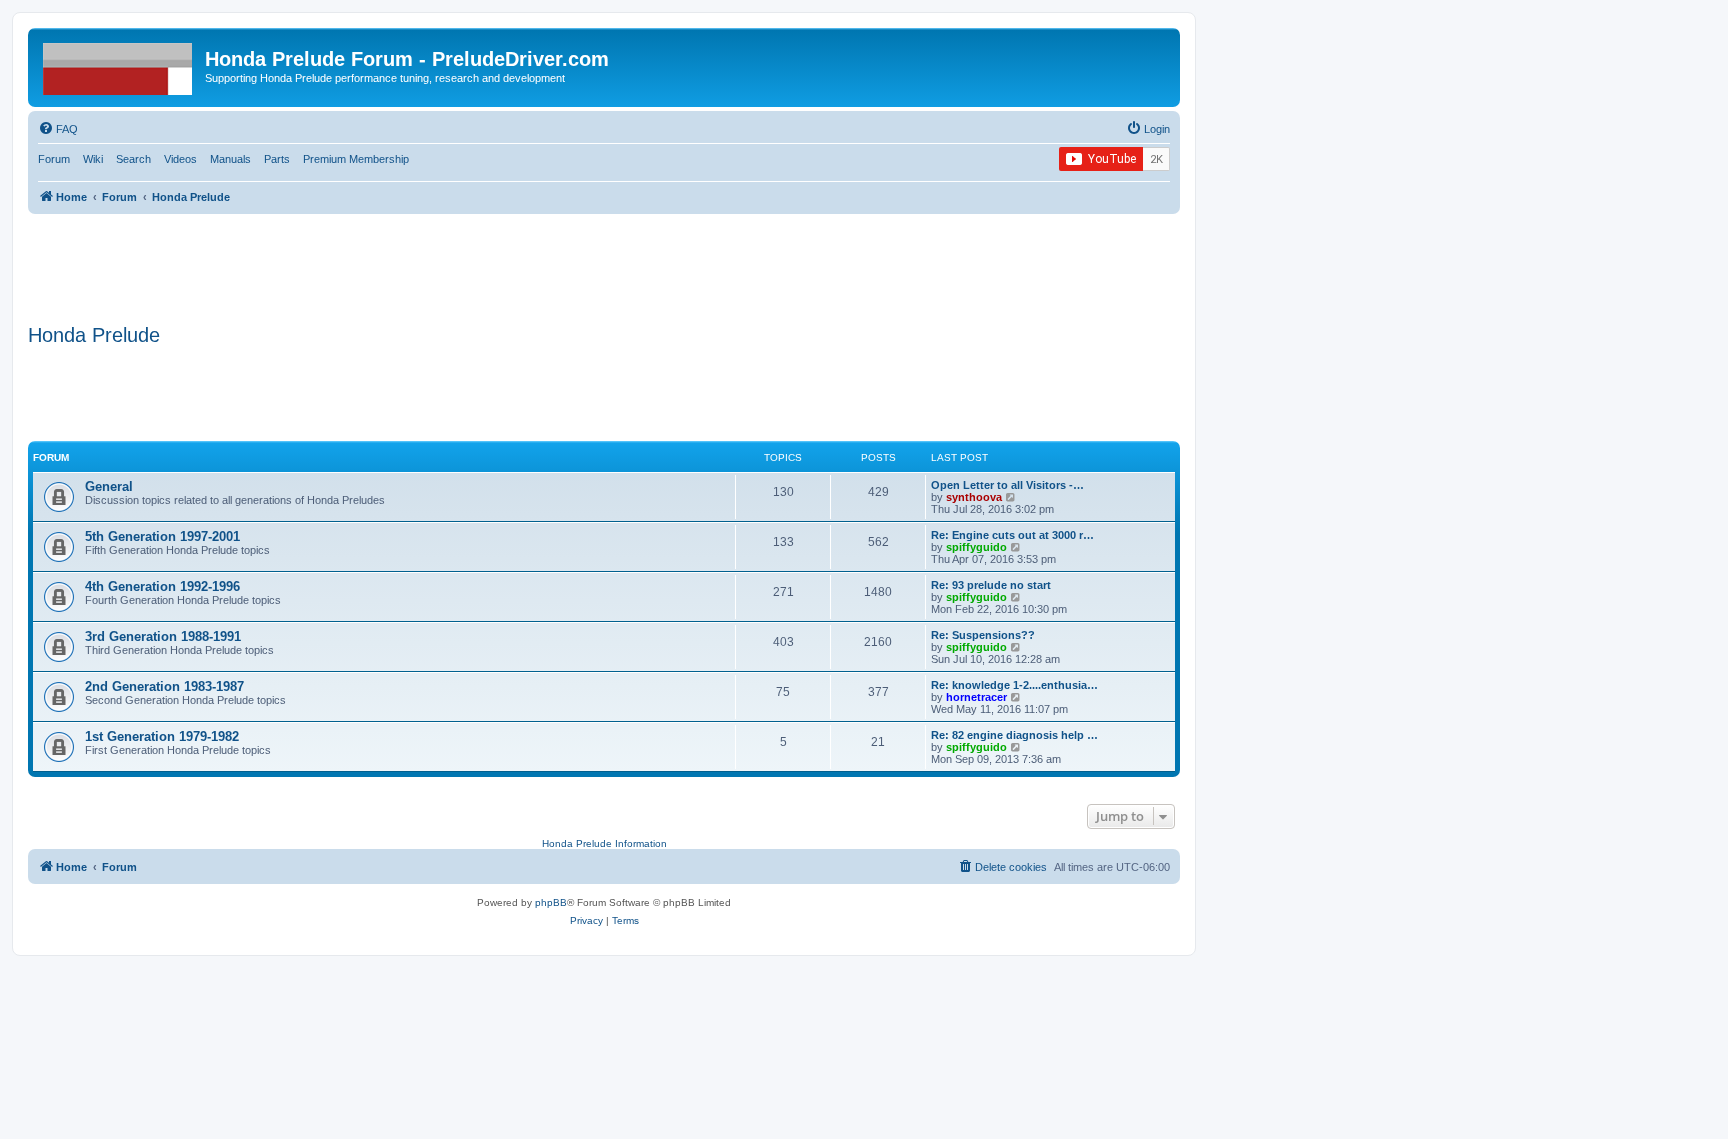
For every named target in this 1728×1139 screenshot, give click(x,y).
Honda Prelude (94, 335)
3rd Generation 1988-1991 (163, 636)
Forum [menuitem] (54, 159)
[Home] (119, 65)
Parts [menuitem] (277, 159)
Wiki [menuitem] (93, 159)
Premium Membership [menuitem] (356, 159)
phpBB (551, 902)
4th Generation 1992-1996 (162, 586)
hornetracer (976, 697)
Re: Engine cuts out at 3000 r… (1012, 535)
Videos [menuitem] (180, 159)
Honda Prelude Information (604, 843)
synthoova (974, 497)
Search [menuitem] (133, 159)
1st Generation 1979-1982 (162, 736)
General (109, 486)
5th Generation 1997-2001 (162, 536)
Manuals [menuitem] (230, 159)
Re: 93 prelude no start (991, 585)
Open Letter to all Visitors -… (1007, 485)
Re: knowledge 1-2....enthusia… (1014, 685)
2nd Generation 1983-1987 (164, 686)
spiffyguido (976, 547)
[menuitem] (58, 129)
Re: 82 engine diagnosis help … (1014, 735)
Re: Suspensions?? (983, 635)
